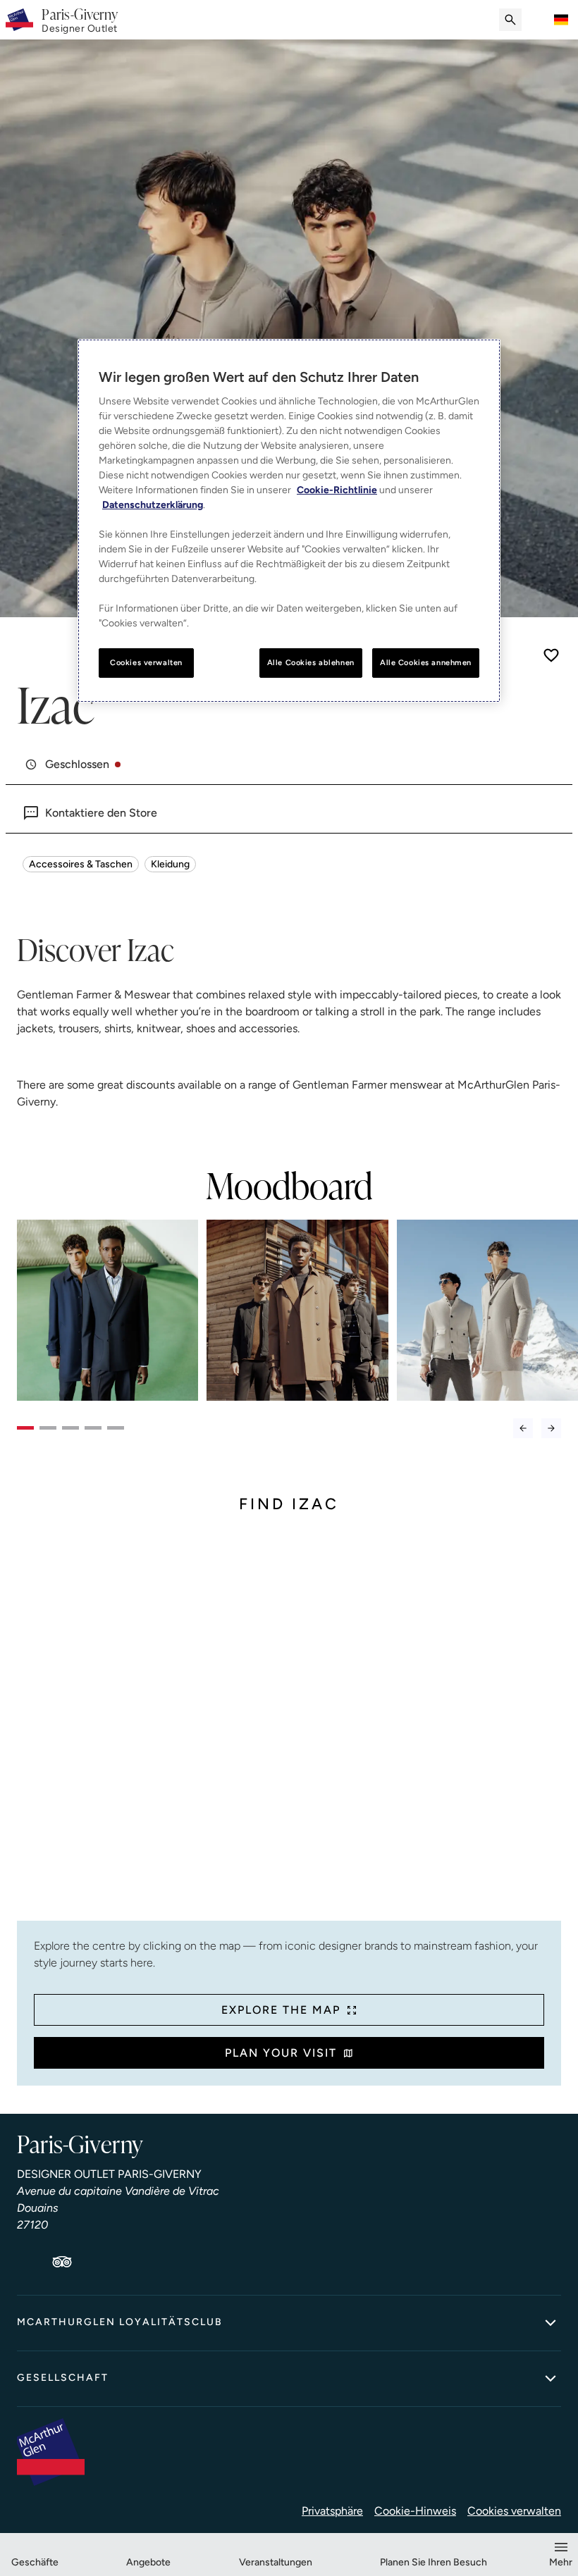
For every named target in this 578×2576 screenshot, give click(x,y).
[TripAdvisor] (62, 2262)
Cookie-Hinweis (415, 2511)
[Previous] (523, 1428)
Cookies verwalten (514, 2511)
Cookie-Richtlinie (337, 490)
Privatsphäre (332, 2511)
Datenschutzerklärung (153, 505)
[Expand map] (289, 1728)
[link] (80, 20)
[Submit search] (510, 20)
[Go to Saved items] (539, 20)
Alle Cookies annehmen (426, 662)
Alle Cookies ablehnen (311, 662)
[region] (289, 521)
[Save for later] (551, 655)
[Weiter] (551, 1428)
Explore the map (281, 2010)
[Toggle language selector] (561, 20)
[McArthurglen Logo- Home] (19, 20)
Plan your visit (281, 2053)
